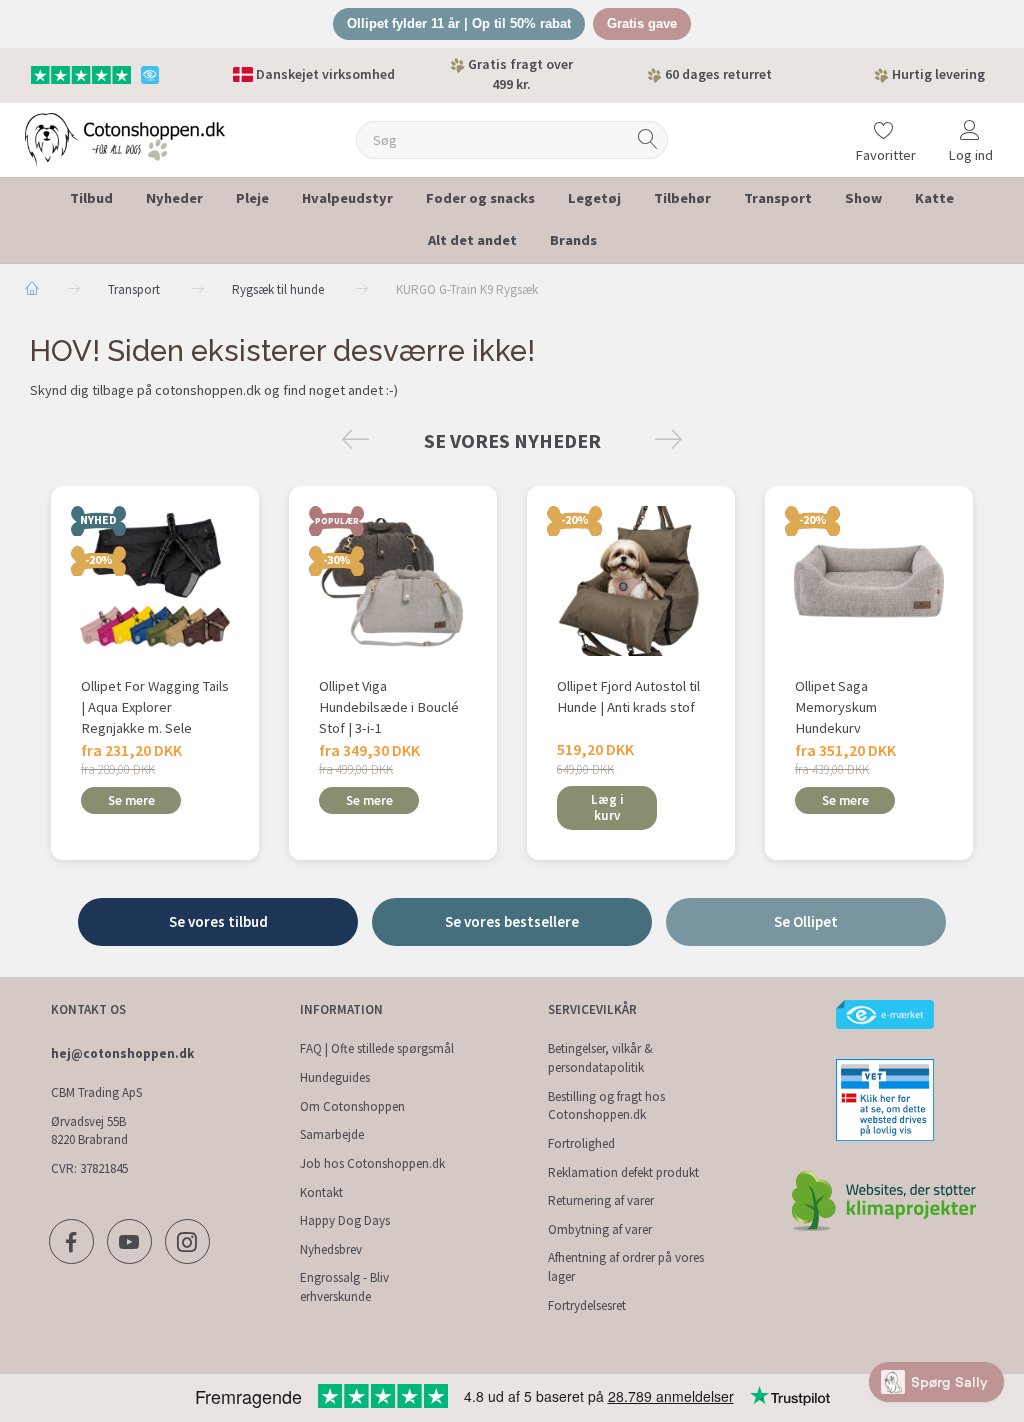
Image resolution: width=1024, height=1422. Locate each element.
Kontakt (321, 1192)
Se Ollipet (806, 921)
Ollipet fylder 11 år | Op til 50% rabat (459, 23)
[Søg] (648, 139)
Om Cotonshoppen (352, 1106)
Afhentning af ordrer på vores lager (626, 1267)
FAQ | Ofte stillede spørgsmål (377, 1048)
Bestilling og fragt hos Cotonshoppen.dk (606, 1106)
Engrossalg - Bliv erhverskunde (344, 1287)
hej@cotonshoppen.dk (122, 1053)
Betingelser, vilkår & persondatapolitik (600, 1058)
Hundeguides (335, 1077)
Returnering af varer (601, 1200)
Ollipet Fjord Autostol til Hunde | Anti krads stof (628, 696)
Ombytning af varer (600, 1229)
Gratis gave (642, 23)
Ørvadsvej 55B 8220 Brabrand (89, 1131)
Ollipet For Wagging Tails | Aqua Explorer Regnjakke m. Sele (155, 706)
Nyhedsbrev (331, 1249)
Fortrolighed (581, 1143)
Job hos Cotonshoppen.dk (372, 1163)
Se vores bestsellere (512, 921)
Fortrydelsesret (587, 1305)
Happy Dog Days (345, 1220)
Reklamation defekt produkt (623, 1172)
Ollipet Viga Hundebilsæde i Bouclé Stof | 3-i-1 (389, 706)
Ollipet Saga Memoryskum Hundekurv (836, 706)
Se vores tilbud (218, 921)
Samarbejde (332, 1134)
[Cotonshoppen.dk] (125, 137)
